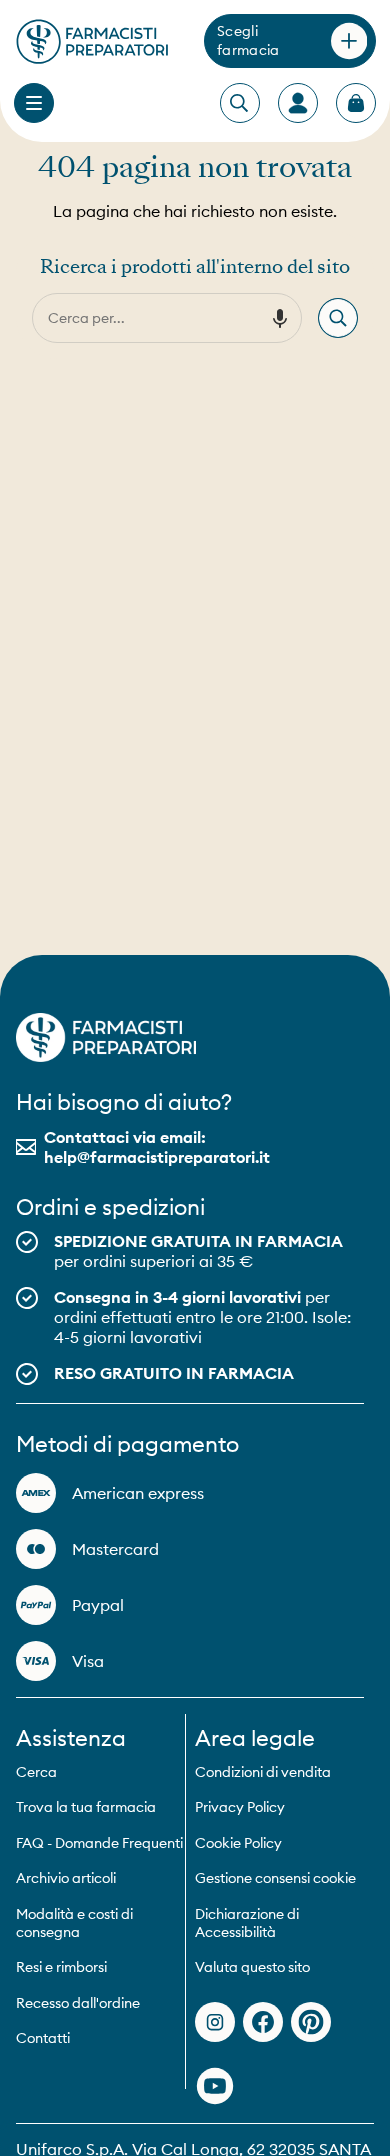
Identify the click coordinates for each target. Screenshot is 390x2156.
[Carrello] (356, 103)
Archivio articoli (66, 1878)
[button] (280, 318)
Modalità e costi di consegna (74, 1923)
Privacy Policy (240, 1807)
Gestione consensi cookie (275, 1878)
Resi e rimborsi (61, 1967)
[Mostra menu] (34, 103)
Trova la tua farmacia (86, 1807)
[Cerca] (338, 318)
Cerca (36, 1772)
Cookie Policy (238, 1843)
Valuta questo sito (252, 1967)
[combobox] (146, 318)
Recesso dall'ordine (78, 2003)
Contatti (43, 2038)
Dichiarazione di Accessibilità (247, 1923)
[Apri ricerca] (239, 104)
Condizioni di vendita (263, 1772)
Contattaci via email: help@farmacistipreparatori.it (157, 1147)
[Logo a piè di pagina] (106, 1037)
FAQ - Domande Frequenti (99, 1843)
